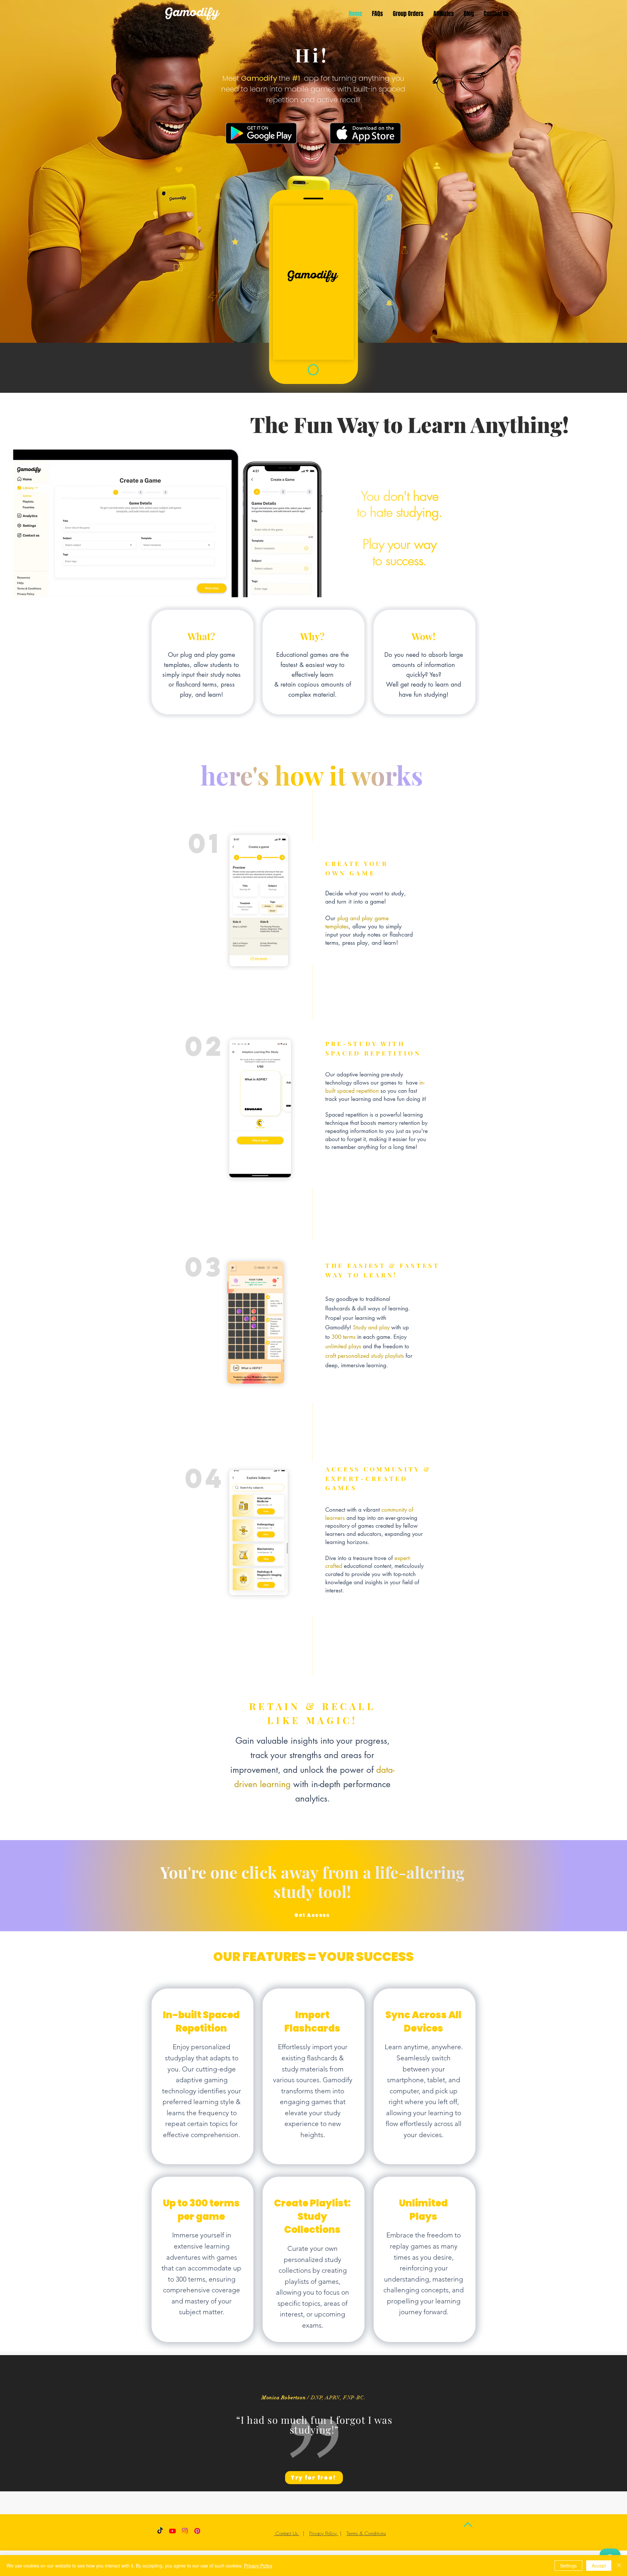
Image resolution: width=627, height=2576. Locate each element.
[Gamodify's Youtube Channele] (172, 2531)
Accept (599, 2566)
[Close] (619, 2566)
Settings (568, 2566)
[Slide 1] (313, 2475)
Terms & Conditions (366, 2534)
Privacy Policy (324, 2534)
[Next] (590, 2423)
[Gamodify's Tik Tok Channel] (160, 2531)
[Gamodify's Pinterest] (197, 2531)
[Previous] (37, 2423)
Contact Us (287, 2534)
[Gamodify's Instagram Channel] (185, 2531)
